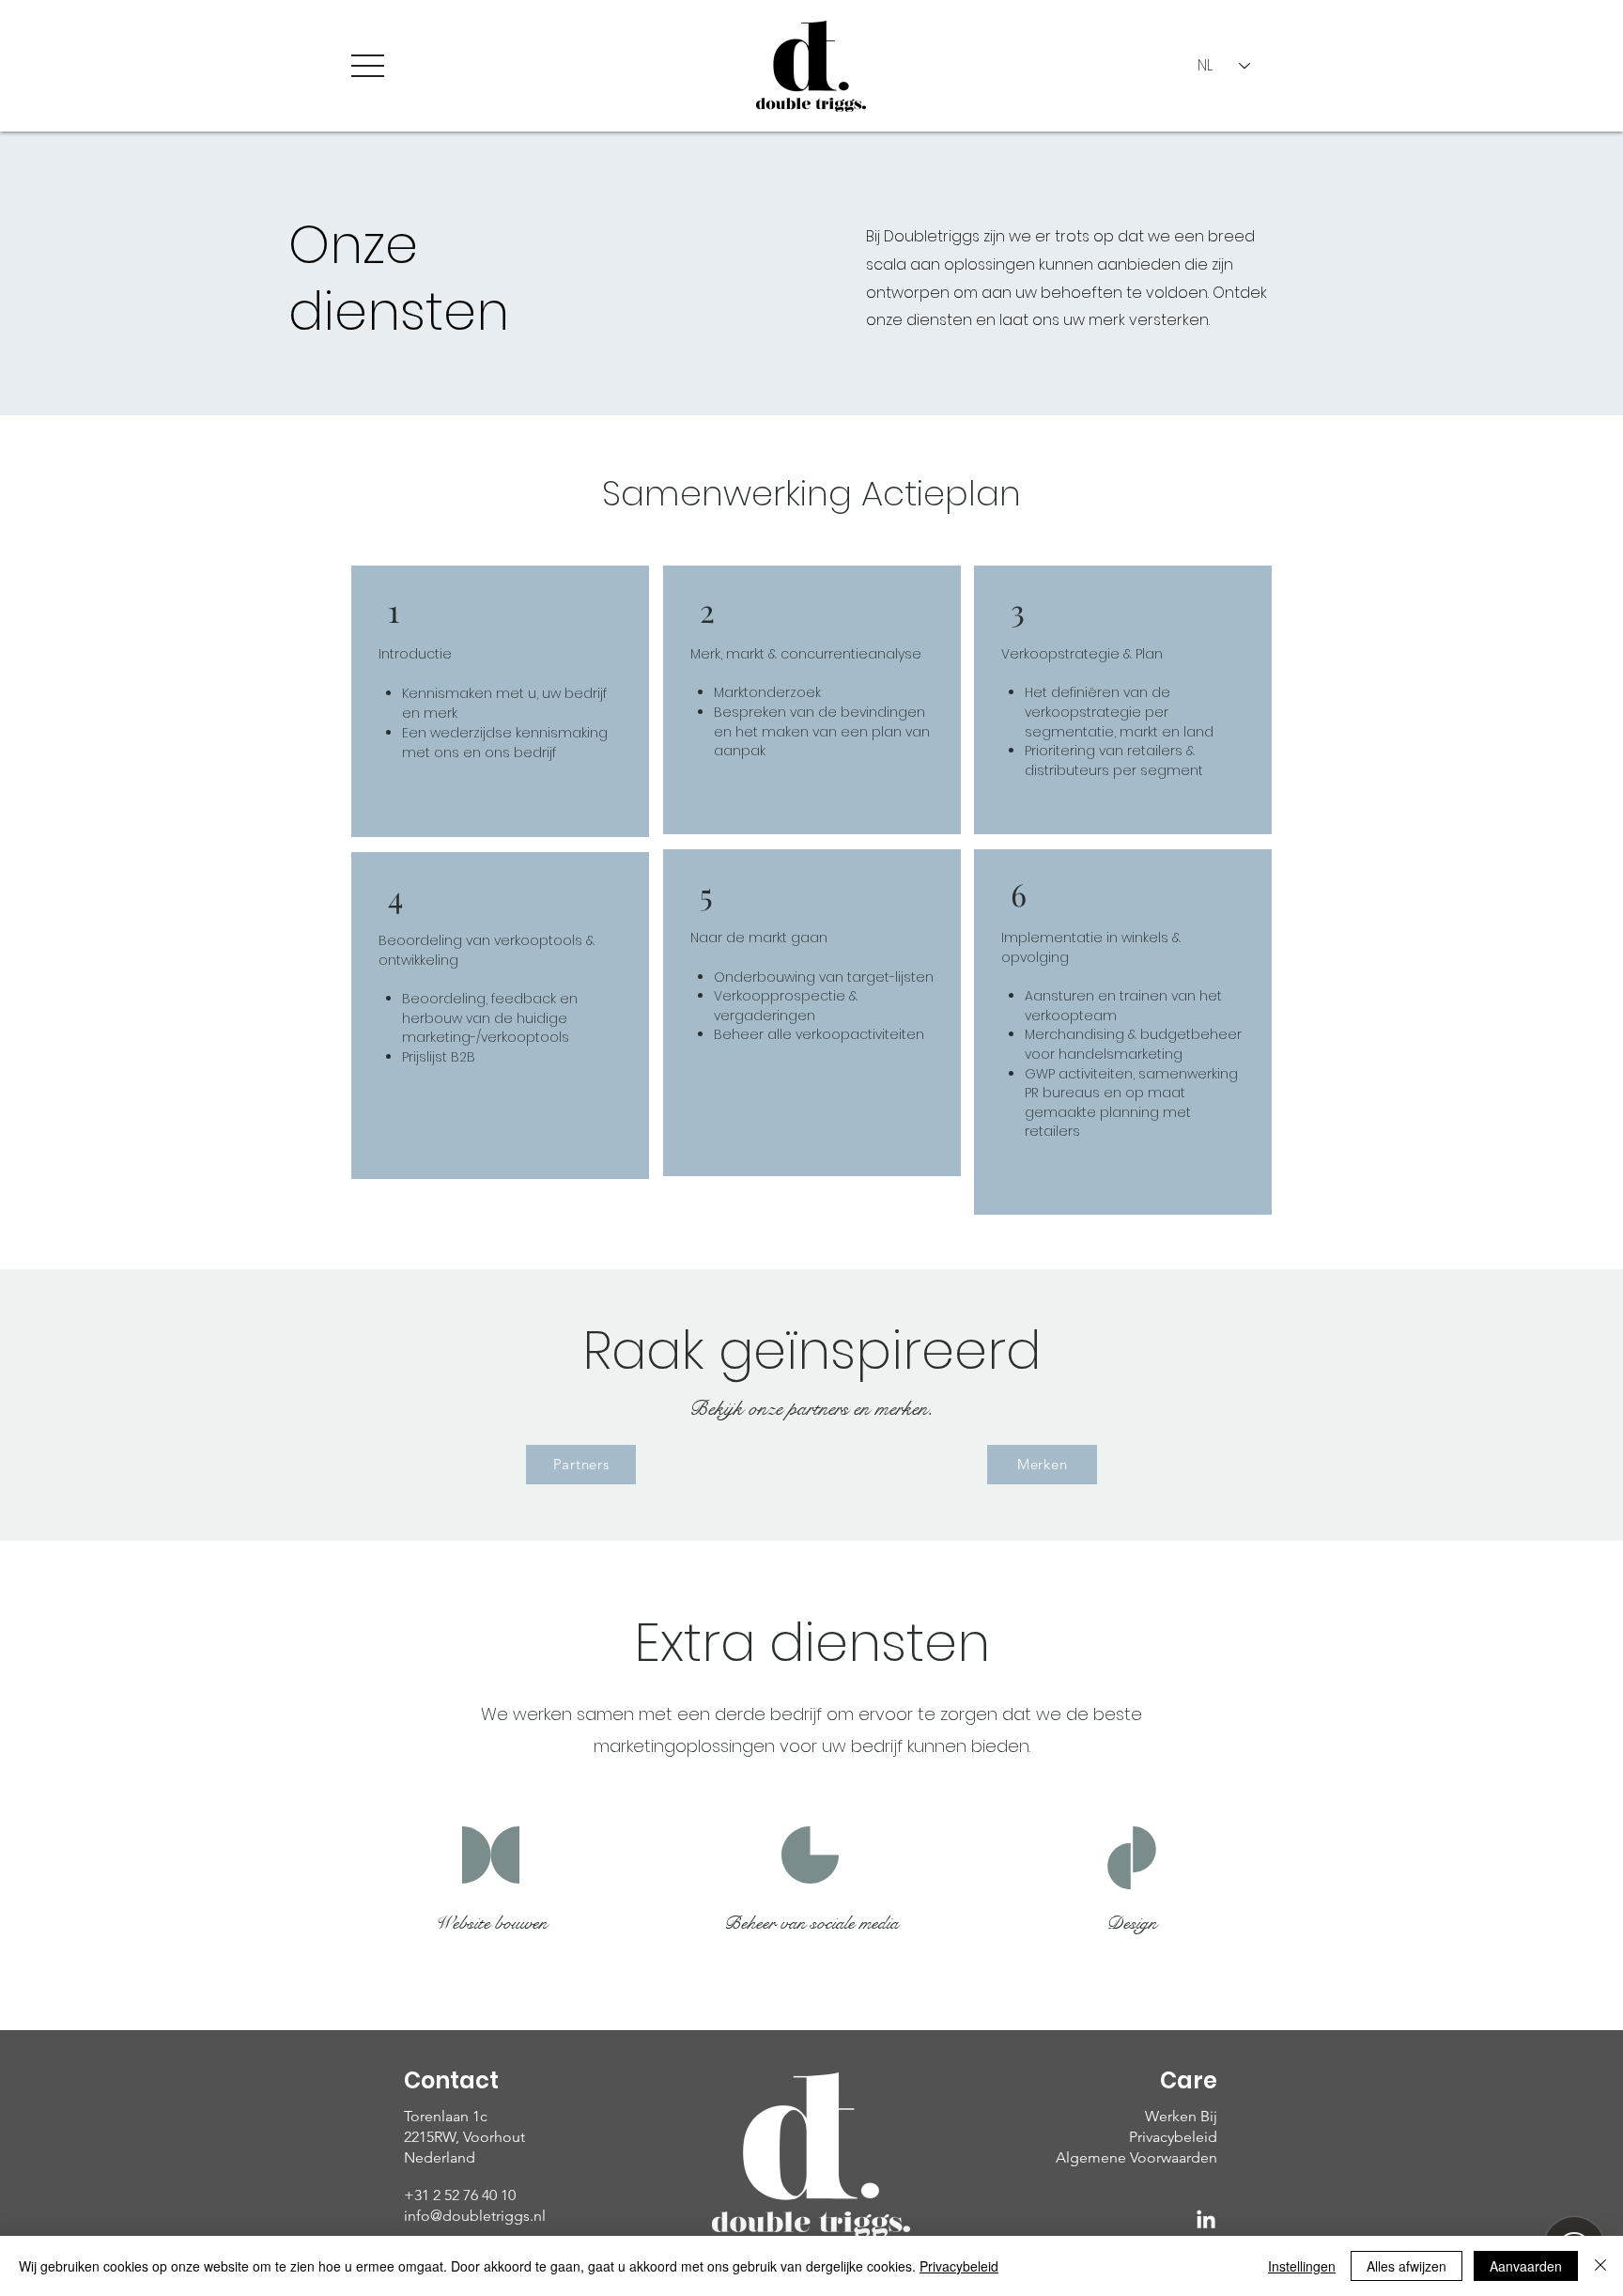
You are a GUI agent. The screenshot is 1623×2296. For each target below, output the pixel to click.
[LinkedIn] (1206, 2221)
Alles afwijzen (1407, 2266)
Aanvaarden (1526, 2266)
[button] (368, 66)
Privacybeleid (959, 2266)
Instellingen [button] (1302, 2266)
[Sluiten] (1600, 2266)
